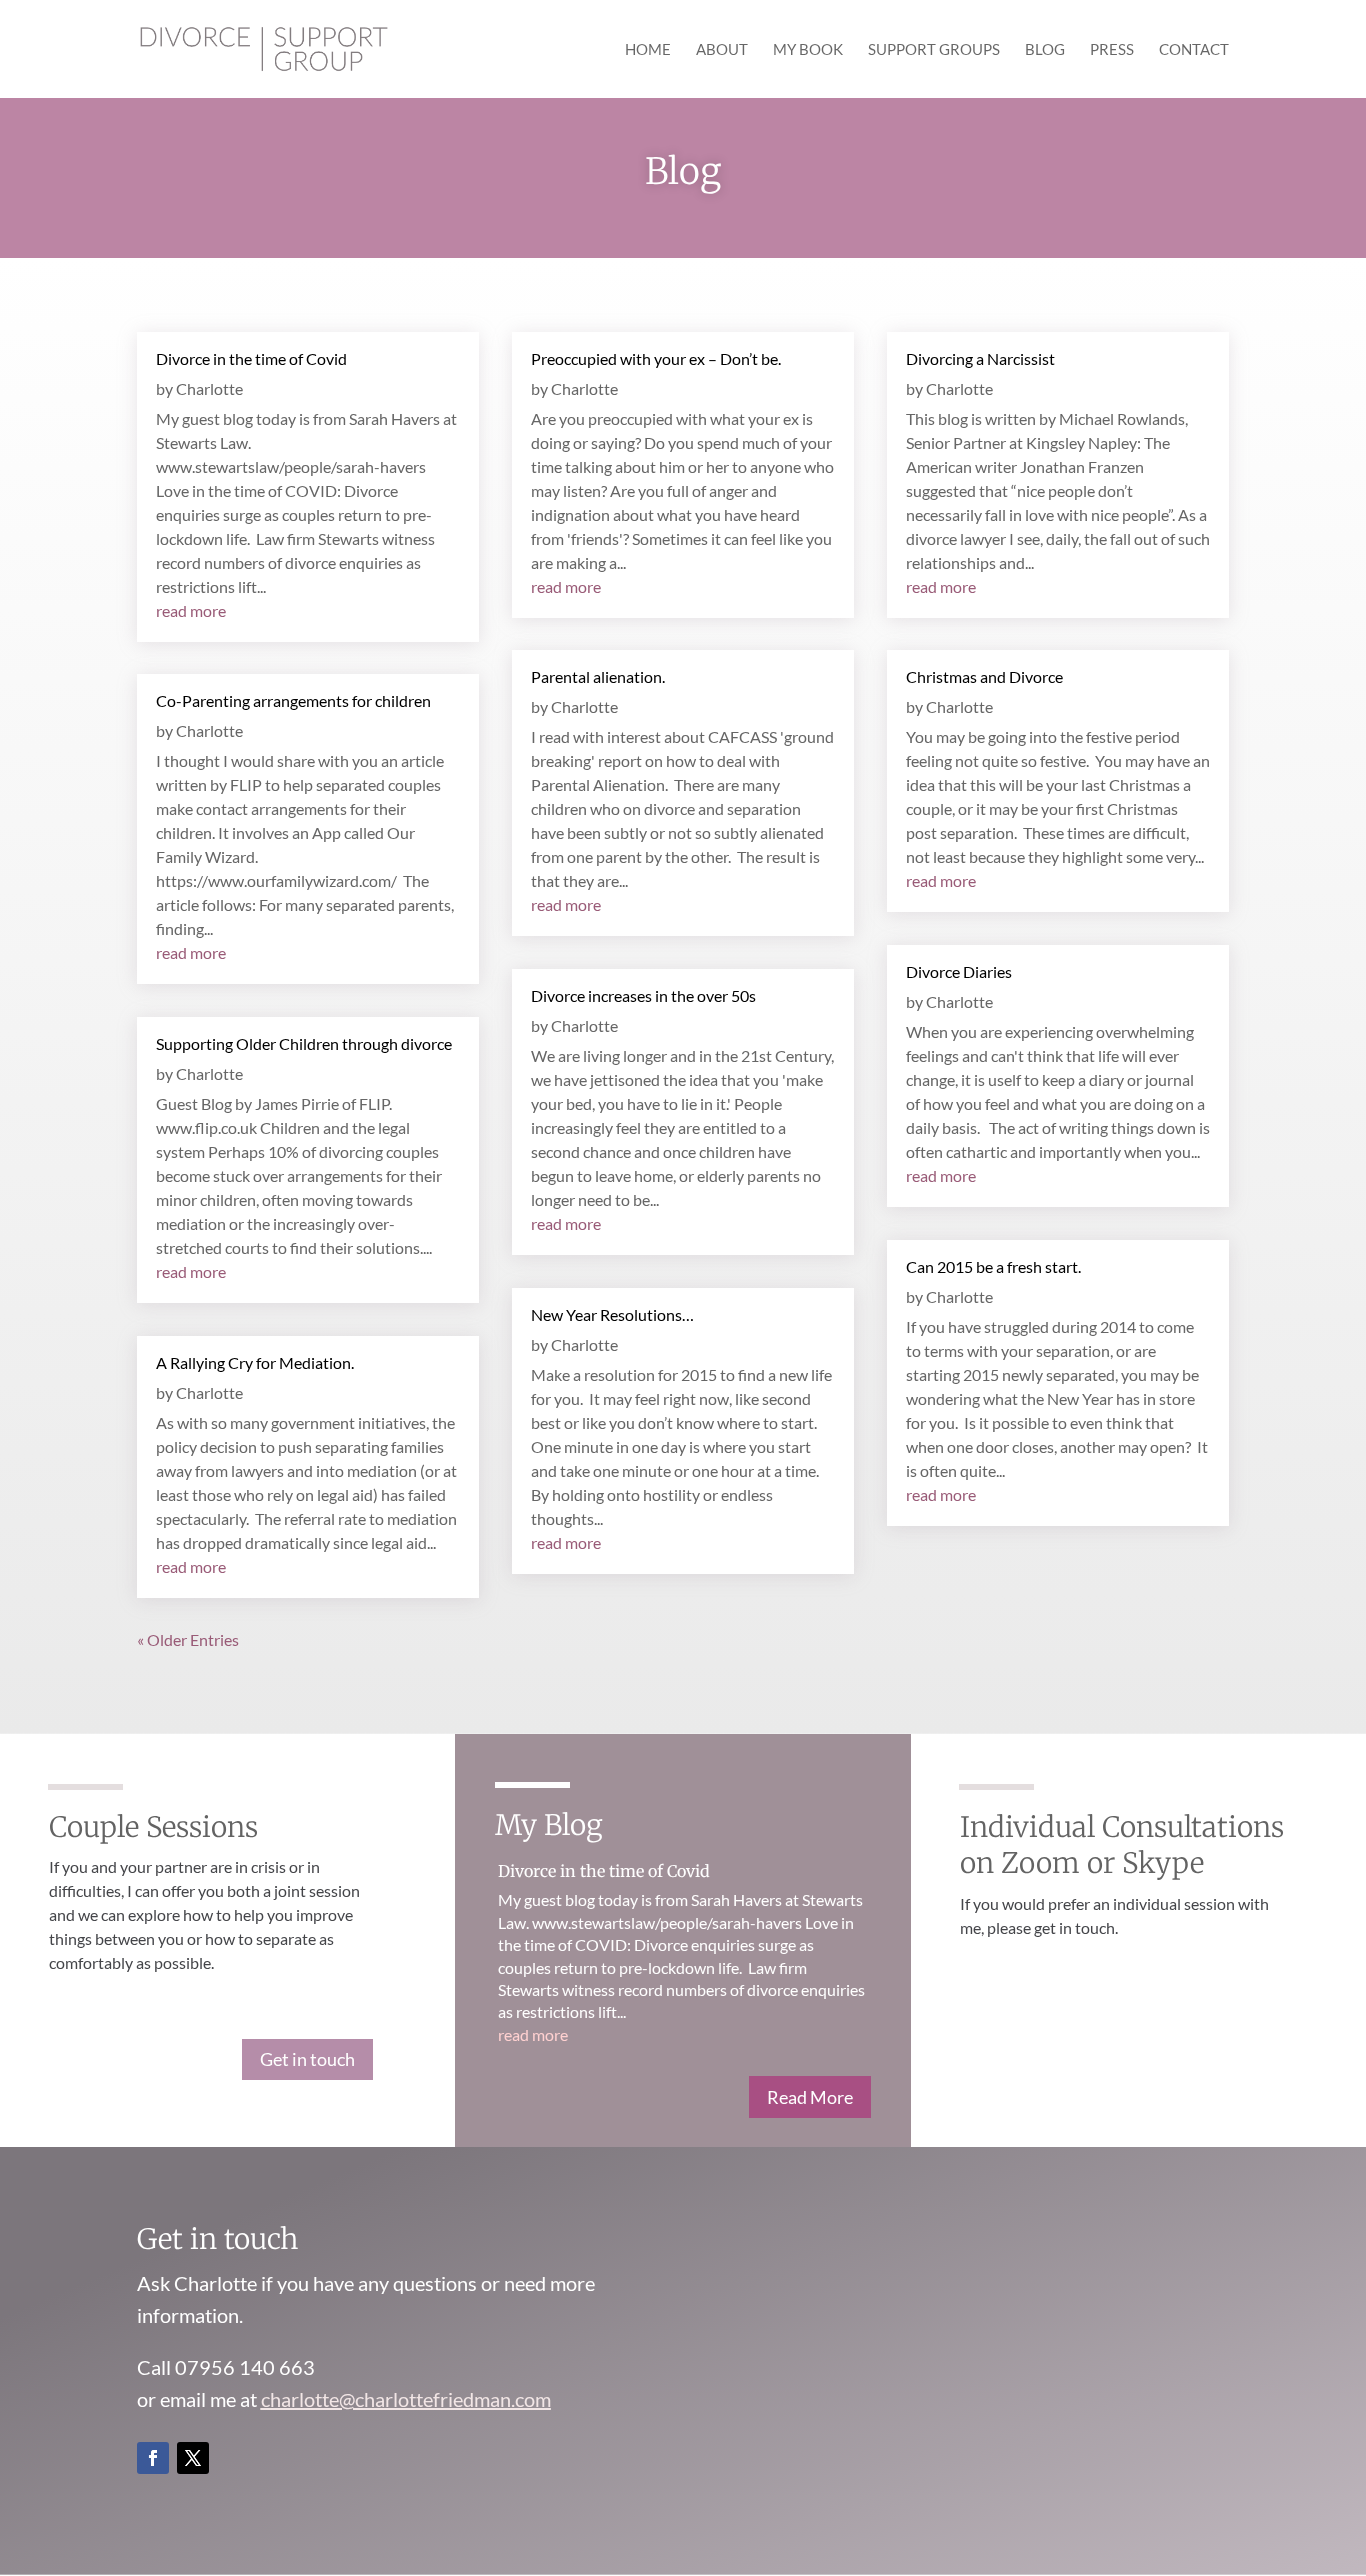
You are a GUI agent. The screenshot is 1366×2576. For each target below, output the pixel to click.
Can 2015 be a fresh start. (993, 1266)
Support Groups (934, 50)
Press (1112, 50)
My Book (808, 50)
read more (191, 610)
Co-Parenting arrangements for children (293, 700)
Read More (810, 2097)
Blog (1045, 50)
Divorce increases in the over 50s (643, 995)
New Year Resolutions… (612, 1314)
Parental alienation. (598, 676)
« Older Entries (188, 1639)
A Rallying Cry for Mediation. (255, 1362)
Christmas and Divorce (984, 676)
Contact (1194, 50)
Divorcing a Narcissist (980, 358)
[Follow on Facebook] (153, 2458)
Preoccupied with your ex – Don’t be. (656, 358)
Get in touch (307, 2059)
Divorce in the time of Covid (251, 358)
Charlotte (209, 388)
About (722, 50)
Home (648, 50)
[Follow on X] (193, 2458)
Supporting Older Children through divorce (304, 1043)
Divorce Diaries (959, 971)
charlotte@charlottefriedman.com (406, 2399)
